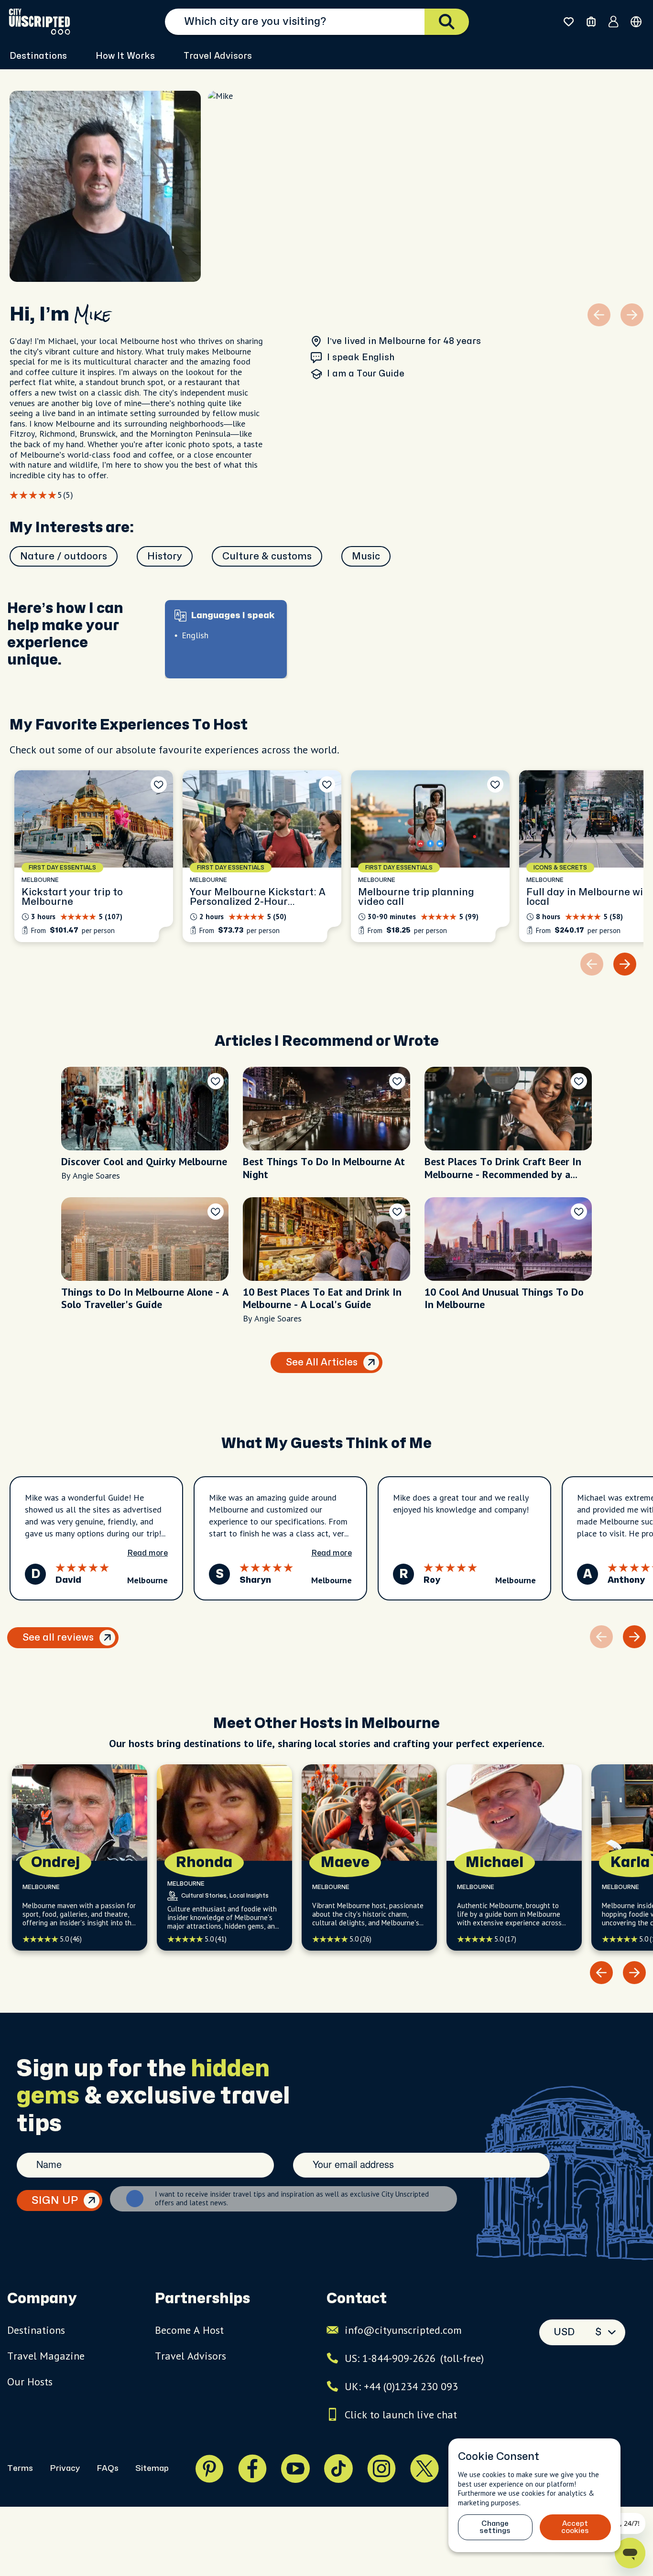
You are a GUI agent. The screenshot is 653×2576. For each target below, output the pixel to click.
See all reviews (58, 1637)
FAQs (108, 2468)
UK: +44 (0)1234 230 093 (401, 2386)
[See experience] (94, 856)
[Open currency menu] (636, 22)
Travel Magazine (46, 2356)
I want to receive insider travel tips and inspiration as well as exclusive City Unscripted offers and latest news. (292, 2199)
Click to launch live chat (401, 2415)
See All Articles (322, 1362)
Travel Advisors (218, 56)
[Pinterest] (209, 2469)
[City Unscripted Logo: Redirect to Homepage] (39, 21)
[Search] (447, 22)
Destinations (36, 2330)
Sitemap (152, 2468)
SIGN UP (55, 2200)
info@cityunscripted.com (403, 2330)
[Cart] (591, 22)
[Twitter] (424, 2469)
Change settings (495, 2527)
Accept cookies (575, 2527)
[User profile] (614, 21)
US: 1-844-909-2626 (414, 2358)
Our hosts (30, 2382)
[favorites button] (569, 22)
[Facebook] (252, 2469)
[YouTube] (295, 2469)
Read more (147, 1553)
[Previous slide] (601, 1973)
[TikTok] (338, 2469)
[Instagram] (381, 2469)
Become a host (189, 2330)
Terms (20, 2468)
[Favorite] (159, 784)
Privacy (65, 2468)
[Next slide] (625, 964)
